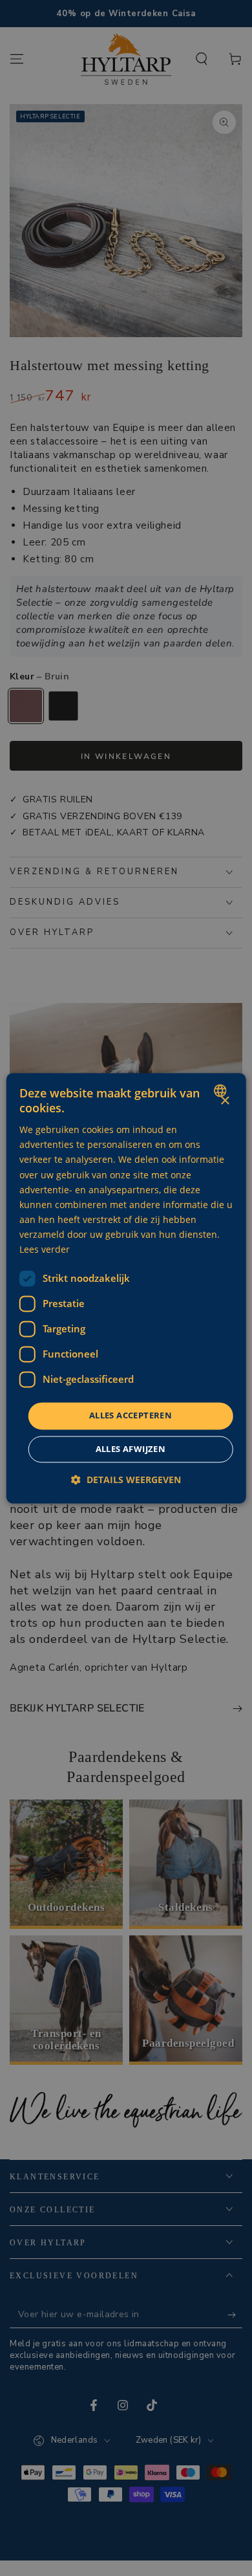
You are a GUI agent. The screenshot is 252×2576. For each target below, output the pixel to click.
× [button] (225, 1101)
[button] (126, 1480)
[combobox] (221, 1090)
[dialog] (126, 1288)
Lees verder (45, 1249)
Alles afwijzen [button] (131, 1449)
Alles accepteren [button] (131, 1416)
